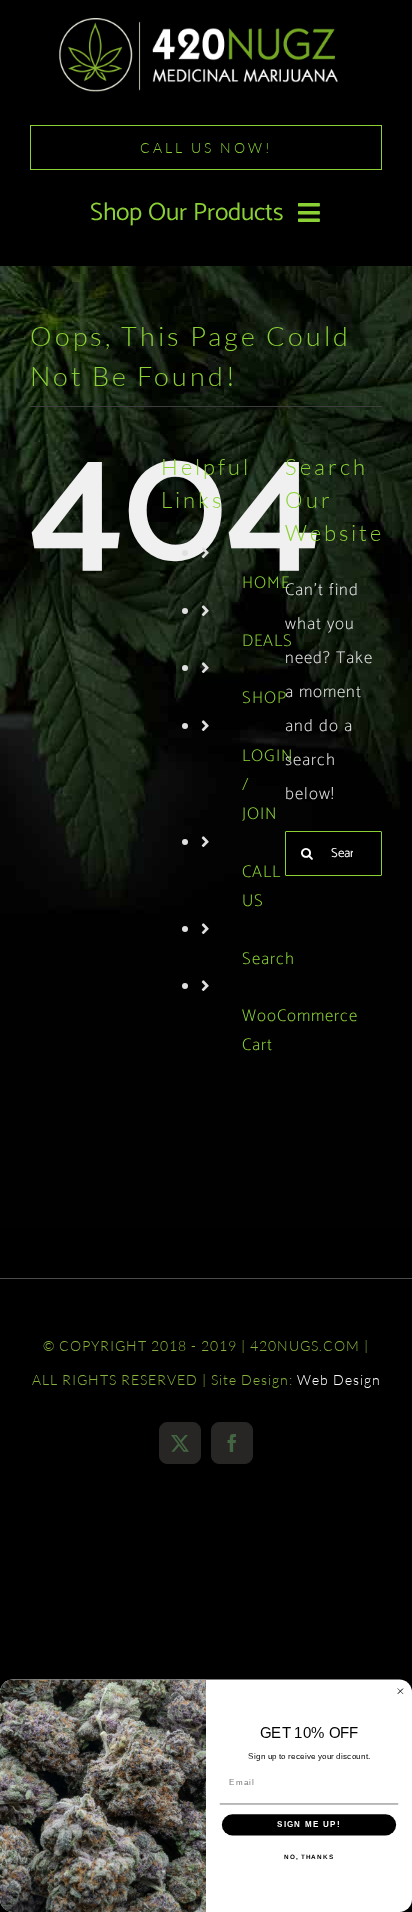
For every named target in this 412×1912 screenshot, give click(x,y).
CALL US (261, 886)
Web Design (339, 1379)
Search (268, 959)
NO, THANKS (309, 1856)
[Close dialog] (400, 1691)
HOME (266, 583)
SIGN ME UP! (309, 1824)
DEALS (267, 641)
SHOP (264, 698)
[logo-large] (206, 23)
